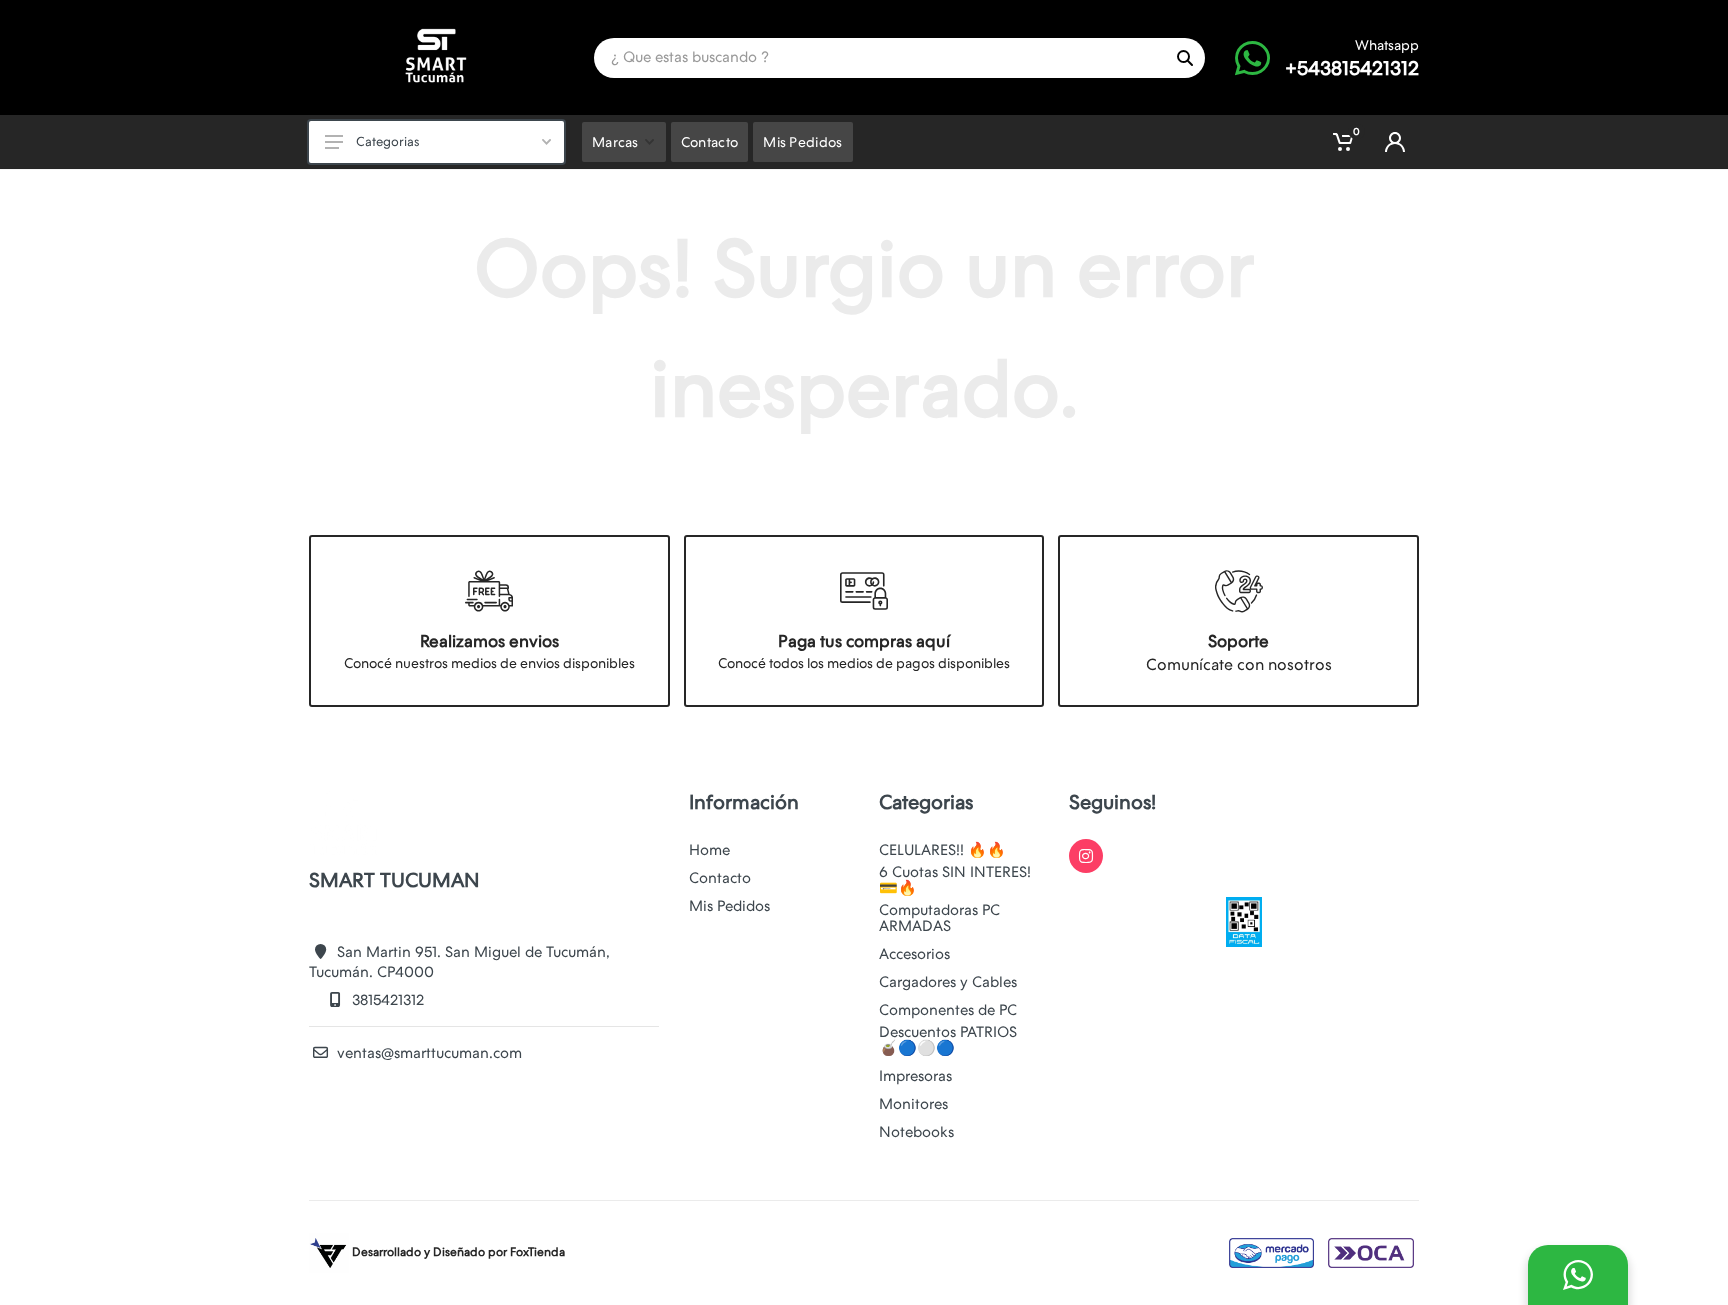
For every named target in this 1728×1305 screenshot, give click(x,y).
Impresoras (915, 1076)
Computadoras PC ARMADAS (939, 918)
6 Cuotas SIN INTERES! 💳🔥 (955, 880)
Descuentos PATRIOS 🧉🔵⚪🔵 (948, 1040)
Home (709, 850)
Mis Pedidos (729, 906)
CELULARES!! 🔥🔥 (942, 850)
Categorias (387, 141)
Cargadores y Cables (948, 982)
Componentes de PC (948, 1010)
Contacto (720, 878)
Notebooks (916, 1132)
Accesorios (914, 954)
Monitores (913, 1104)
